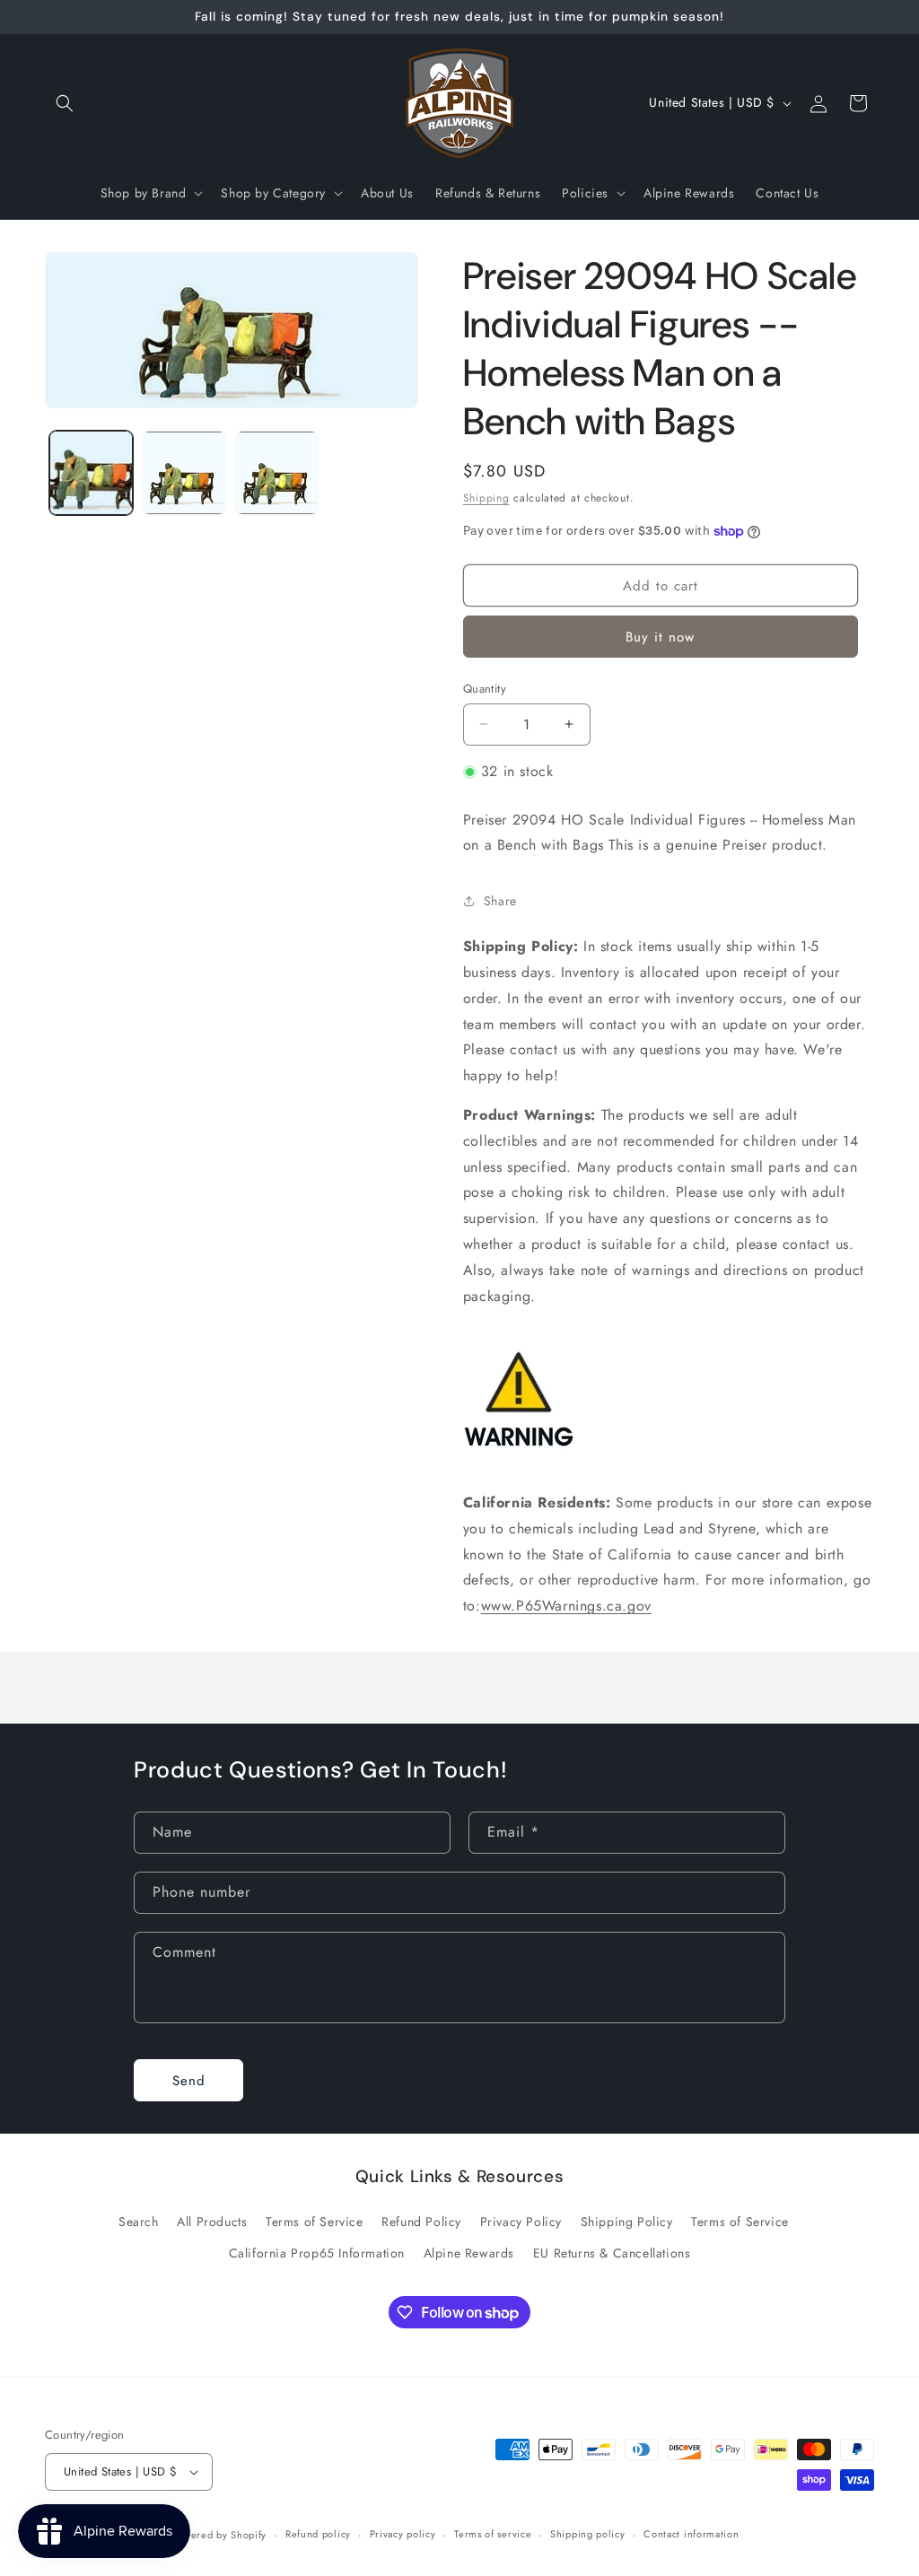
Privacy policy (403, 2534)
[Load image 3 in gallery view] (277, 472)
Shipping (486, 498)
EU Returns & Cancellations (612, 2253)
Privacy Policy (521, 2222)
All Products (212, 2222)
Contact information (691, 2534)
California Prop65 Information (317, 2253)
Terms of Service (315, 2222)
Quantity (485, 689)
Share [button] (500, 901)
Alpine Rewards (469, 2253)
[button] (65, 103)
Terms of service (493, 2534)
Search (139, 2222)
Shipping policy (588, 2534)
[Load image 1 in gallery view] (91, 472)
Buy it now (660, 637)
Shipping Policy (627, 2222)
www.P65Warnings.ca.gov (566, 1606)
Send (189, 2081)
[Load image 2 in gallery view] (184, 472)
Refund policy (318, 2534)
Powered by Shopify (220, 2535)
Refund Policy (421, 2222)
